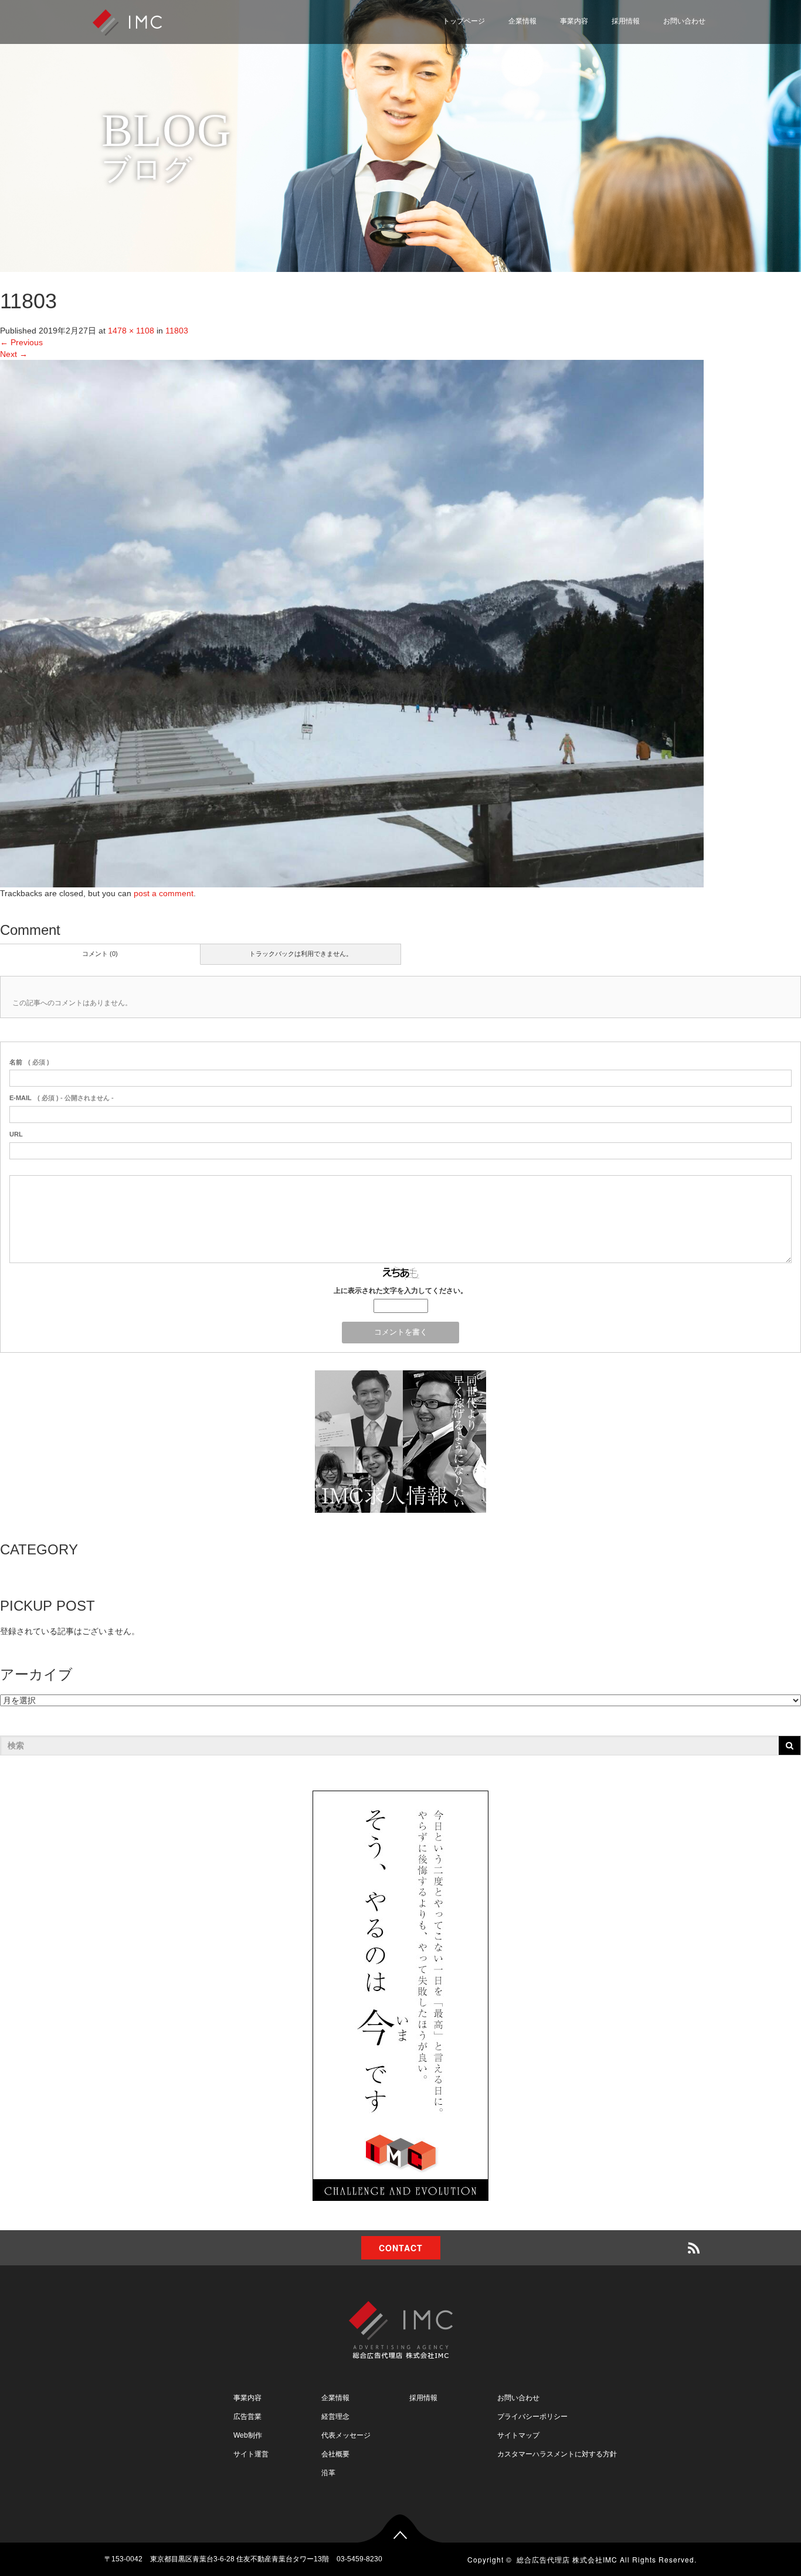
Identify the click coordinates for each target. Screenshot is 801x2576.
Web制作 (248, 2435)
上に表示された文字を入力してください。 (400, 1291)
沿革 (328, 2473)
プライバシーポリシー (656, 72)
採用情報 (626, 21)
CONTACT (401, 2248)
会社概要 (335, 2454)
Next (14, 354)
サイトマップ (639, 100)
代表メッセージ (346, 2435)
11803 (177, 331)
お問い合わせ (684, 21)
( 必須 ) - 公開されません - (62, 1098)
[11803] (352, 623)
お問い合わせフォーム (656, 44)
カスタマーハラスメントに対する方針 (557, 2454)
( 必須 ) (29, 1062)
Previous (21, 342)
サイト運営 (251, 2454)
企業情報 (522, 21)
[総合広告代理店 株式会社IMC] (127, 21)
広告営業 (247, 2417)
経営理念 (335, 2417)
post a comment (164, 893)
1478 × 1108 (131, 331)
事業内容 (574, 21)
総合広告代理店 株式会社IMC (567, 2559)
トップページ (464, 21)
